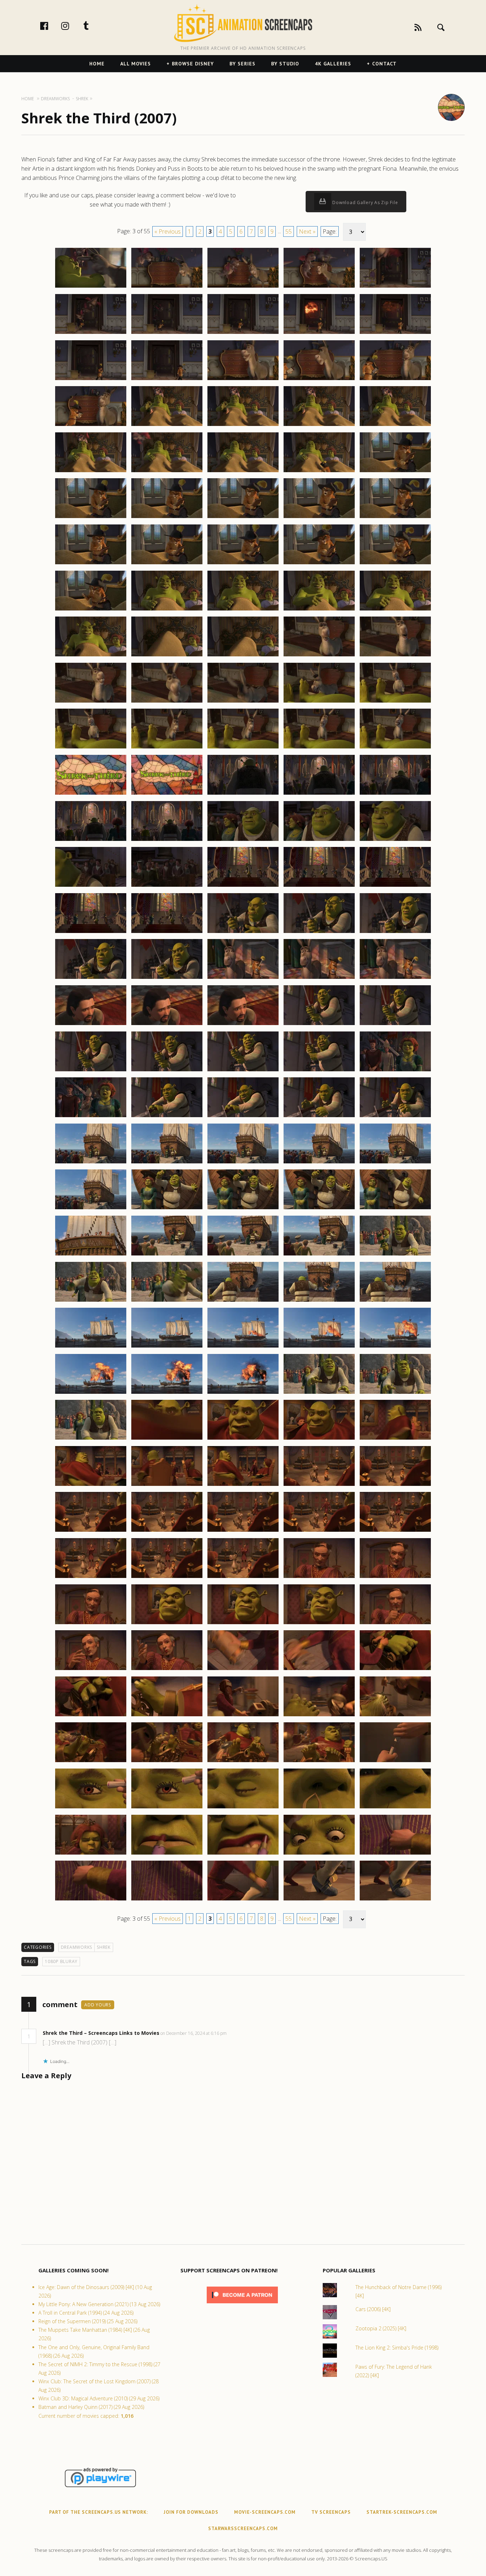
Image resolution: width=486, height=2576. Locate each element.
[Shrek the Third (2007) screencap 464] (319, 1209)
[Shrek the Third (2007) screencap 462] (167, 1209)
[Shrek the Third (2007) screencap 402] (167, 656)
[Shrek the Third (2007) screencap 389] (319, 518)
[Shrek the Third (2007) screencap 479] (319, 1347)
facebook (52, 26)
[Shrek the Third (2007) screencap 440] (395, 978)
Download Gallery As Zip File (365, 202)
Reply (237, 2033)
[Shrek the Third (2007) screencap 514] (319, 1670)
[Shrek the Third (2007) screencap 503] (243, 1578)
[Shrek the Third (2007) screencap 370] (395, 334)
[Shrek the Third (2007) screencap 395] (395, 564)
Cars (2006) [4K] (373, 2309)
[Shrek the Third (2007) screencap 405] (395, 656)
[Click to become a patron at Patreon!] (242, 2305)
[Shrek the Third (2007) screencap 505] (395, 1578)
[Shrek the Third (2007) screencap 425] (395, 841)
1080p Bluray (61, 1961)
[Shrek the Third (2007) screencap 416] (91, 794)
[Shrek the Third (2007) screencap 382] (167, 472)
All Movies (136, 64)
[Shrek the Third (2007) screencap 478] (243, 1347)
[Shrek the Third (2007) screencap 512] (167, 1670)
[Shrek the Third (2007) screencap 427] (167, 886)
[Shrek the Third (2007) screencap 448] (243, 1071)
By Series (242, 64)
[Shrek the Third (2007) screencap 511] (91, 1670)
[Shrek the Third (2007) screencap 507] (167, 1624)
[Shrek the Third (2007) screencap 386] (91, 518)
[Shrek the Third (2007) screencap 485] (395, 1393)
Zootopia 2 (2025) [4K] (381, 2328)
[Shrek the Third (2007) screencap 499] (319, 1531)
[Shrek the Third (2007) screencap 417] (167, 794)
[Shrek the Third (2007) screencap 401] (91, 656)
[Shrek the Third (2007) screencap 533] (243, 1854)
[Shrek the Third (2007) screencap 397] (167, 610)
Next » (307, 231)
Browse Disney (193, 64)
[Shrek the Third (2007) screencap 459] (319, 1163)
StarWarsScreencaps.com (243, 2529)
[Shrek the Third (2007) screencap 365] (395, 287)
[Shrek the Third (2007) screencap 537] (167, 1900)
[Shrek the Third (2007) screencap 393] (243, 564)
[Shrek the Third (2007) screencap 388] (243, 518)
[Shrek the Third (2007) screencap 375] (395, 380)
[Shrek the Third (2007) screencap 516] (91, 1716)
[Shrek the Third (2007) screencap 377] (167, 426)
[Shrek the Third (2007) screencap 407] (167, 702)
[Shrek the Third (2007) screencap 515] (395, 1670)
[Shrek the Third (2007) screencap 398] (243, 610)
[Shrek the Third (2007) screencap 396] (91, 610)
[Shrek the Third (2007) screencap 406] (91, 702)
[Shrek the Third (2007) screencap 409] (319, 702)
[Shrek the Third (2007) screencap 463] (243, 1209)
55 (289, 231)
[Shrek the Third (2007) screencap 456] (91, 1163)
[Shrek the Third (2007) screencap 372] (167, 380)
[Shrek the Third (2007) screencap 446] (91, 1071)
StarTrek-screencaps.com (402, 2512)
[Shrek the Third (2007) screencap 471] (91, 1301)
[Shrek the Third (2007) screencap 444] (319, 1025)
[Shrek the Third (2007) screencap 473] (243, 1301)
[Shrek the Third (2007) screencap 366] (91, 334)
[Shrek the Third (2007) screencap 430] (395, 886)
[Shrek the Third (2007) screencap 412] (167, 748)
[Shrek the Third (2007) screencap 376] (91, 426)
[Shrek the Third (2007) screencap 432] (167, 933)
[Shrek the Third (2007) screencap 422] (167, 841)
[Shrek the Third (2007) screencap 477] (167, 1347)
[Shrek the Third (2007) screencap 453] (243, 1117)
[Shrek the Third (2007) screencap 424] (319, 841)
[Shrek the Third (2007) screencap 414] (319, 748)
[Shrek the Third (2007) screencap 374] (319, 380)
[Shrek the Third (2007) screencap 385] (395, 472)
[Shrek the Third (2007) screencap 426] (91, 886)
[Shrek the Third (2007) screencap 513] (243, 1670)
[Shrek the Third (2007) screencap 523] (243, 1762)
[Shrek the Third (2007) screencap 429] (319, 886)
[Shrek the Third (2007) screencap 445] (395, 1025)
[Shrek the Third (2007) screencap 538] (243, 1900)
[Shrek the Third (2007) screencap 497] (167, 1531)
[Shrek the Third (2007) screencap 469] (319, 1255)
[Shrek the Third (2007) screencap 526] (91, 1808)
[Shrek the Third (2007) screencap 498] (243, 1531)
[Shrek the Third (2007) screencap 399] (319, 610)
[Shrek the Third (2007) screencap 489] (319, 1439)
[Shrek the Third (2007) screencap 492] (167, 1486)
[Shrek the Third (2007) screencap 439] (319, 978)
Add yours (98, 2005)
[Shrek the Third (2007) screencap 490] (395, 1439)
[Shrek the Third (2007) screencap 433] (243, 933)
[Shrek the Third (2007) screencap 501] (91, 1578)
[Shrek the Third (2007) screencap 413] (243, 748)
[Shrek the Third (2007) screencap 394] (319, 564)
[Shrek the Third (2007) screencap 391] (91, 564)
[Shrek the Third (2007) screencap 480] (395, 1347)
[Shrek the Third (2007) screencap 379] (319, 426)
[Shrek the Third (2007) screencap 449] (319, 1071)
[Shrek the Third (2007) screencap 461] (91, 1209)
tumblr (94, 26)
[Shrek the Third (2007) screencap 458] (243, 1163)
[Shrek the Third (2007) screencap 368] (243, 334)
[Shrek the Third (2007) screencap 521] (91, 1762)
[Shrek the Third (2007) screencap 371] (91, 380)
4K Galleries (333, 64)
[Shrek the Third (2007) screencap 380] (395, 426)
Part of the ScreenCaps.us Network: (99, 2512)
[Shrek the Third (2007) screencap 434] (319, 933)
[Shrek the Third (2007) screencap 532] (167, 1854)
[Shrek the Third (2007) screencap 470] (395, 1255)
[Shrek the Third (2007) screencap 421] (91, 841)
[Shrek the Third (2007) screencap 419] (319, 794)
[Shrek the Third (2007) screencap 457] (167, 1163)
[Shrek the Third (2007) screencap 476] (91, 1347)
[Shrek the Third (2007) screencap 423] (243, 841)
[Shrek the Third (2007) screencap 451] (91, 1117)
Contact (384, 64)
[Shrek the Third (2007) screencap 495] (395, 1486)
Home (97, 64)
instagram (73, 26)
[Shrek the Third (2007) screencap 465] (395, 1209)
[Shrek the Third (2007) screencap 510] (395, 1624)
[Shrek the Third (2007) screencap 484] (319, 1393)
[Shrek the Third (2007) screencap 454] (319, 1117)
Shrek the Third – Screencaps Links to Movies (101, 2033)
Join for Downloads (191, 2512)
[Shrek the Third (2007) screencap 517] (167, 1716)
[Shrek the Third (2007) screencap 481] (91, 1393)
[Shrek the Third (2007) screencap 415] (395, 748)
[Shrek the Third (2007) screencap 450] (395, 1071)
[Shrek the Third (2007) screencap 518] (243, 1716)
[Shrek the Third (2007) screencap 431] (91, 933)
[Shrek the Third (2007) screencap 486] (91, 1439)
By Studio (285, 64)
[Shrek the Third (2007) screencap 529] (319, 1808)
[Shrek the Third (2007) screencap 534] (319, 1854)
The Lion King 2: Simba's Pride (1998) (397, 2348)
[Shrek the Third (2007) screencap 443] (243, 1025)
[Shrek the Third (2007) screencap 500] (395, 1531)
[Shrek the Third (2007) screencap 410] (395, 702)
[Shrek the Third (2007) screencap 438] (243, 978)
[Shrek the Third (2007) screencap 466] (91, 1255)
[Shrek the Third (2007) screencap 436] (91, 978)
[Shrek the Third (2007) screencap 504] (319, 1578)
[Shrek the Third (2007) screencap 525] (395, 1762)
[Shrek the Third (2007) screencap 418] (243, 794)
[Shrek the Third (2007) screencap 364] (319, 287)
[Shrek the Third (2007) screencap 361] (91, 287)
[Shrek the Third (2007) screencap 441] (91, 1025)
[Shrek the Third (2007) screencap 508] (243, 1624)
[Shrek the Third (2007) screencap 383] (243, 472)
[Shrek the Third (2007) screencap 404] (319, 656)
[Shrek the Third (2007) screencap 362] (167, 287)
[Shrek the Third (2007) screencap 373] (243, 380)
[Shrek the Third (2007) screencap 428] (243, 886)
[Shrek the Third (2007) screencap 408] (243, 702)
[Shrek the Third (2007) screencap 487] (167, 1439)
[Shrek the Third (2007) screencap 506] (91, 1624)
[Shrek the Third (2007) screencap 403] (243, 656)
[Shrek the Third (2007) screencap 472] (167, 1301)
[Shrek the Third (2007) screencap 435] (395, 933)
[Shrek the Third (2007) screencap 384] (319, 472)
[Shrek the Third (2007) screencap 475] (395, 1301)
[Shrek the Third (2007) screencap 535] (395, 1854)
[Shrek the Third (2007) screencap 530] (395, 1808)
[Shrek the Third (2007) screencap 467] (167, 1255)
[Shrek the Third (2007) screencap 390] (395, 518)
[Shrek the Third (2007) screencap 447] (167, 1071)
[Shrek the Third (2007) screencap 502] (167, 1578)
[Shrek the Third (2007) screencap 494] (319, 1486)
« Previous (168, 231)
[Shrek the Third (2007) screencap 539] (319, 1900)
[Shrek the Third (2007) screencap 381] (91, 472)
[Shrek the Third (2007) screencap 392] (167, 564)
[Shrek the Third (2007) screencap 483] (243, 1393)
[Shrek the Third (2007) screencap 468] (243, 1255)
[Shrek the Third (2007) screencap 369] (319, 334)
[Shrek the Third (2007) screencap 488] (243, 1439)
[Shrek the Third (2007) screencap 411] (91, 748)
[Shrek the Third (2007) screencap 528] (243, 1808)
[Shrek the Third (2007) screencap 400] (395, 610)
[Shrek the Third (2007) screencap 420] (395, 794)
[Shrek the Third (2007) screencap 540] (395, 1900)
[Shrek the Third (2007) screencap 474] (319, 1301)
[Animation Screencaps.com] (243, 23)
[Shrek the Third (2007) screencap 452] (167, 1117)
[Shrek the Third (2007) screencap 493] (243, 1486)
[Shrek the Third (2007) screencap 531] (91, 1854)
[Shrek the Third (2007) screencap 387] (167, 518)
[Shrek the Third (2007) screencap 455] (395, 1117)
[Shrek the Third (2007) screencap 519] (319, 1716)
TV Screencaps (331, 2512)
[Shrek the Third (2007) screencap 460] (395, 1163)
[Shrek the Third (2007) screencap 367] (167, 334)
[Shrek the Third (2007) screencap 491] (91, 1486)
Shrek (104, 1947)
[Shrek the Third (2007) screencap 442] (167, 1025)
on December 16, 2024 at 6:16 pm (194, 2033)
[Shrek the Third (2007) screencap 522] (167, 1762)
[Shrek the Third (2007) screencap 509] (319, 1624)
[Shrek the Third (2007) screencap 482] (167, 1393)
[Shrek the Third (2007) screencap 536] (91, 1900)
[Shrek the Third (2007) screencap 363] (243, 287)
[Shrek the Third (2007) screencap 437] (167, 978)
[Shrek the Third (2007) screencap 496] (91, 1531)
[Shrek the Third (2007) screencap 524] (319, 1762)
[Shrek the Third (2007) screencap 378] (243, 426)
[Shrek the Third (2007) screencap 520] (395, 1716)
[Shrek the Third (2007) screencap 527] (167, 1808)
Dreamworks (77, 1947)
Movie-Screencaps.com (265, 2512)
